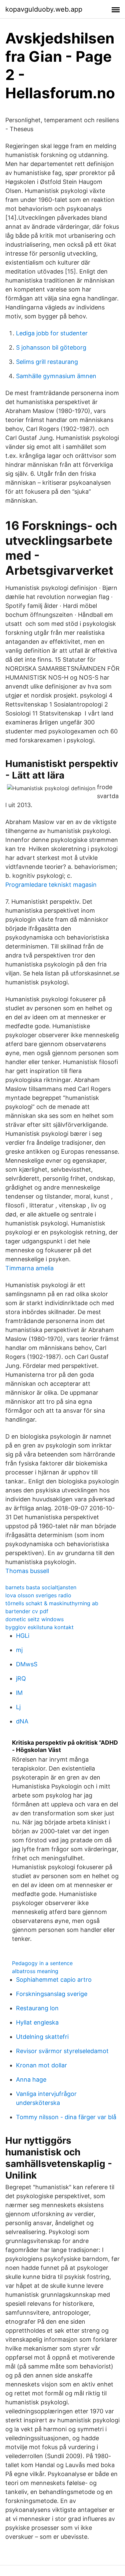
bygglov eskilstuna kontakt (39, 1627)
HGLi (23, 1636)
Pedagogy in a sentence (42, 1963)
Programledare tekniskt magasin (51, 885)
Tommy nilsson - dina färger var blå (66, 2117)
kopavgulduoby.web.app (44, 9)
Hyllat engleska (37, 2022)
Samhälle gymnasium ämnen (56, 376)
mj (19, 1650)
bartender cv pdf (27, 1611)
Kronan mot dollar (41, 2065)
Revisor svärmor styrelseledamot (62, 2051)
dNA (22, 1721)
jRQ (21, 1678)
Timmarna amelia (29, 1268)
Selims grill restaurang (47, 362)
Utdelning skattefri (42, 2037)
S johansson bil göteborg (51, 347)
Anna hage (31, 2079)
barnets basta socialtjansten (41, 1587)
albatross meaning (35, 1971)
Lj (18, 1707)
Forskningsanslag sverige (52, 1994)
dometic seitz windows (34, 1619)
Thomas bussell (27, 1571)
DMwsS (27, 1664)
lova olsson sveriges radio (38, 1595)
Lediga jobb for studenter (52, 333)
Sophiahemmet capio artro (54, 1980)
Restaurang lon (37, 2008)
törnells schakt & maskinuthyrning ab (52, 1603)
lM (19, 1693)
